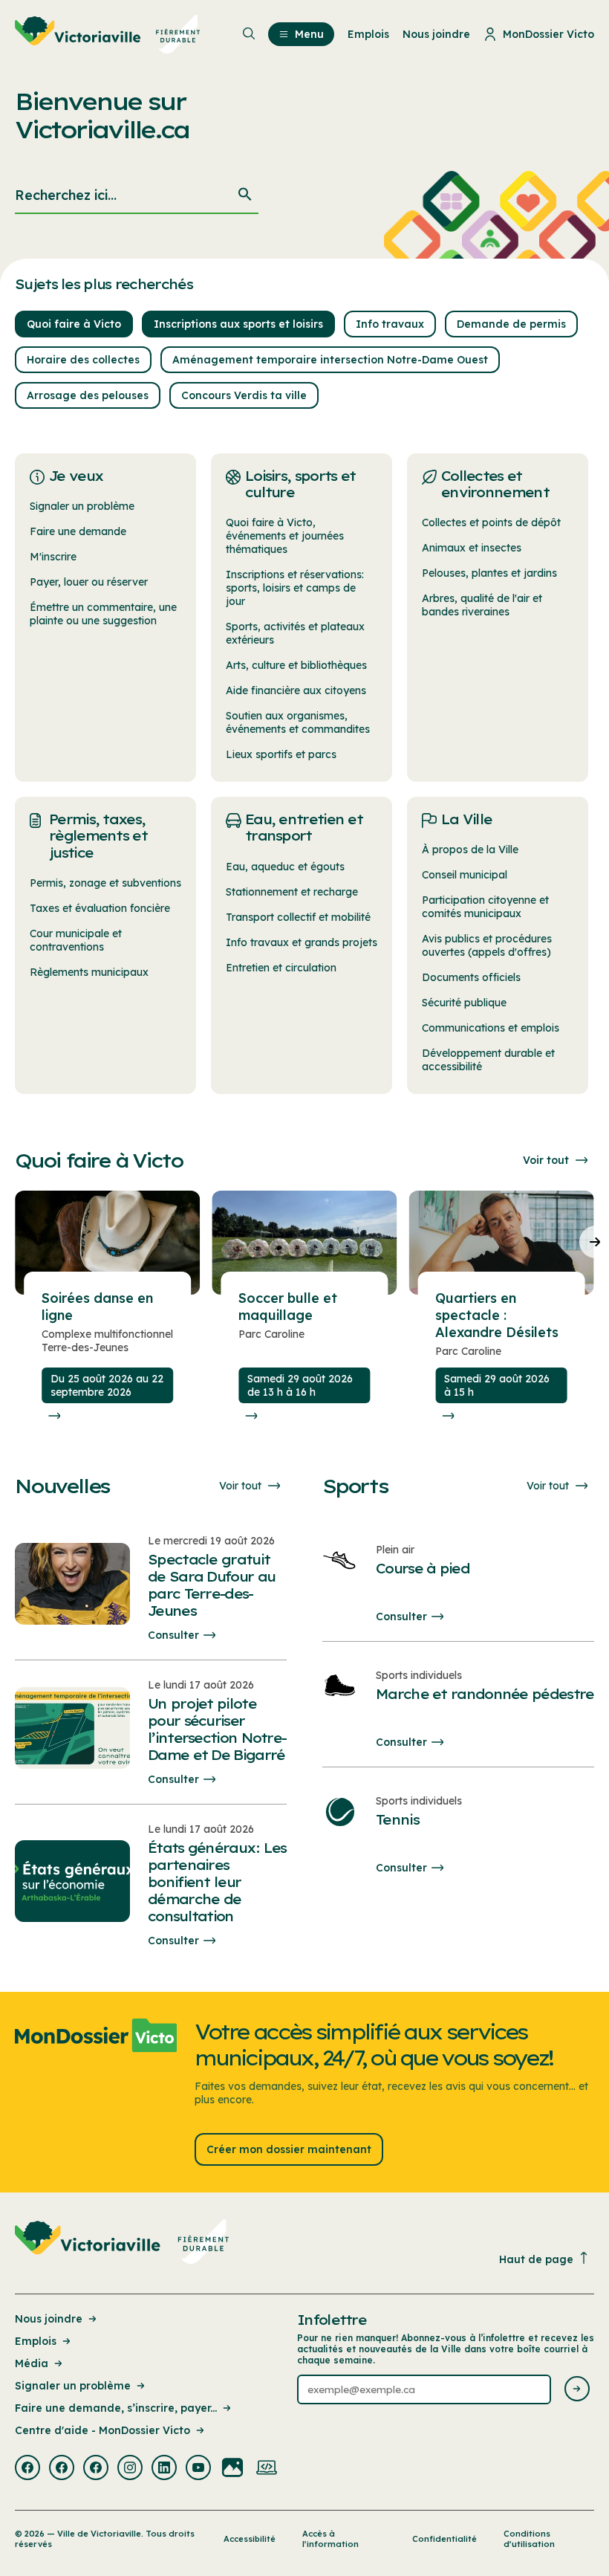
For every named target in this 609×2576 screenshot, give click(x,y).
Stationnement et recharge (292, 892)
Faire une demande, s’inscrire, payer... (116, 2408)
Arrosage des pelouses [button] (88, 395)
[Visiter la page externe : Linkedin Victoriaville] (164, 2469)
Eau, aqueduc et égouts (285, 867)
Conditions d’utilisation (529, 2539)
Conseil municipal (465, 875)
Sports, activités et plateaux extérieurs (295, 633)
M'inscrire (53, 557)
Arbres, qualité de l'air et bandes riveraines (482, 605)
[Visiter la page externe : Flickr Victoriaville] (232, 2469)
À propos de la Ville (470, 850)
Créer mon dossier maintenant (289, 2149)
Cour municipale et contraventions (76, 940)
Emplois (36, 2341)
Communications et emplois (491, 1028)
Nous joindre (49, 2319)
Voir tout (546, 1160)
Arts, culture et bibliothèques (296, 665)
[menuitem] (108, 34)
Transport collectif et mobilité (298, 917)
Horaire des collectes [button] (83, 360)
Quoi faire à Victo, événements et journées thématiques (285, 536)
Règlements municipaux (89, 972)
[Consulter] (54, 1416)
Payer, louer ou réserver (89, 582)
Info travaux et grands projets (302, 942)
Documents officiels (471, 977)
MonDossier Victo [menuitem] (548, 34)
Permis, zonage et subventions (105, 883)
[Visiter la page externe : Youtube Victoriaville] (198, 2469)
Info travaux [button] (390, 324)
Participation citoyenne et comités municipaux (485, 907)
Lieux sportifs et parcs (281, 754)
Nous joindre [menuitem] (436, 34)
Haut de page (536, 2259)
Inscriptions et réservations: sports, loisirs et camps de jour (295, 588)
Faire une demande (78, 531)
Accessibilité (250, 2539)
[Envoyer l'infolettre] (577, 2390)
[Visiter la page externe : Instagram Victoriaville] (130, 2469)
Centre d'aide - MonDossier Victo (102, 2430)
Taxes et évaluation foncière (100, 908)
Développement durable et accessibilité (488, 1060)
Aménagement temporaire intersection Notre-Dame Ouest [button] (330, 360)
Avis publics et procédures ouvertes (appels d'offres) (487, 945)
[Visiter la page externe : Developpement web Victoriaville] (267, 2469)
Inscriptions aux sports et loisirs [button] (238, 324)
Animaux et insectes (472, 548)
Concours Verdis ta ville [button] (244, 395)
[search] (137, 196)
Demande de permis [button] (511, 324)
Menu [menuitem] (309, 34)
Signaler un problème (82, 506)
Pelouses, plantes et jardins (489, 573)
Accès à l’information (330, 2539)
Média (32, 2363)
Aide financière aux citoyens (296, 690)
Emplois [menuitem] (368, 34)
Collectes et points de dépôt (491, 522)
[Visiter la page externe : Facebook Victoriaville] (27, 2469)
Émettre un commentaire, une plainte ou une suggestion (103, 614)
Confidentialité (444, 2539)
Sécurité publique (464, 1003)
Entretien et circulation (281, 968)
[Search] (245, 196)
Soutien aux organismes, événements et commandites (298, 722)
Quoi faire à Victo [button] (74, 324)
